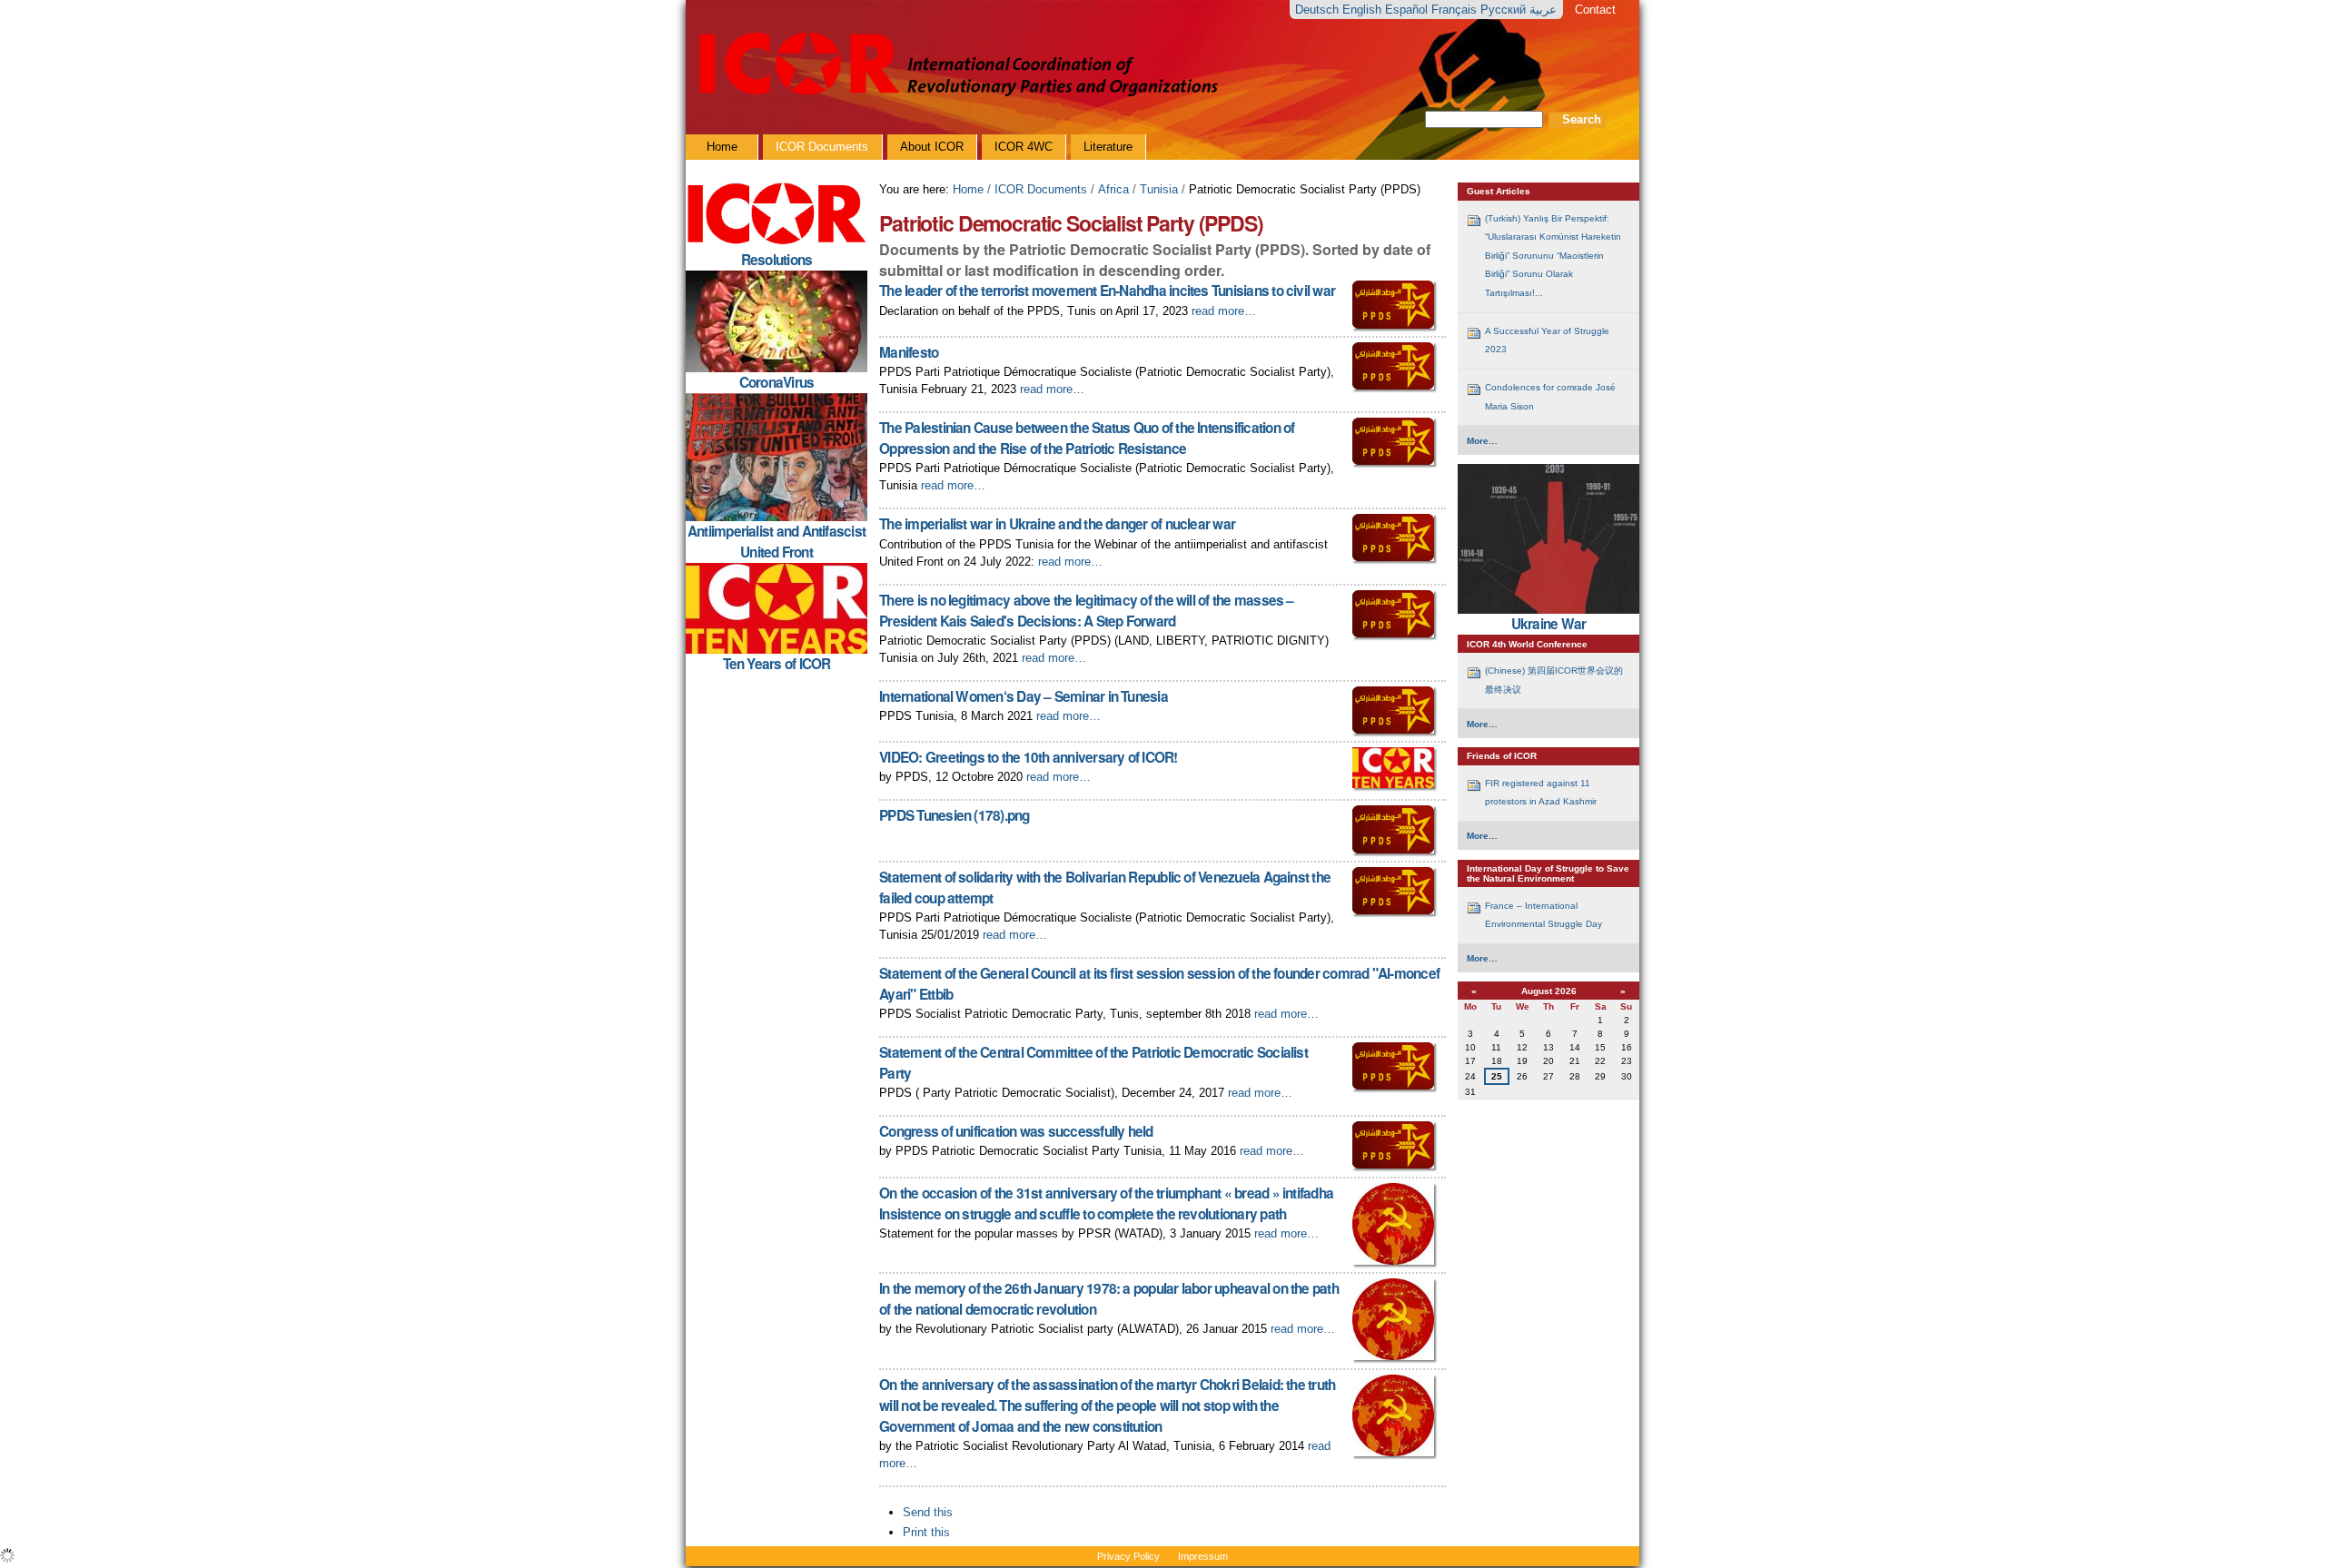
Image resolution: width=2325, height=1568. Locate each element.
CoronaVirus (777, 382)
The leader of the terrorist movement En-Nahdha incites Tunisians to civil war (1107, 291)
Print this (926, 1532)
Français (1456, 10)
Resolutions (777, 260)
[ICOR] (955, 65)
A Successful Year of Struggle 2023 (1547, 340)
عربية (1543, 10)
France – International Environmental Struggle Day (1543, 915)
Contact (1595, 10)
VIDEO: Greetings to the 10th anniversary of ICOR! (1028, 757)
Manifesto (909, 352)
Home (968, 189)
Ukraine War (1549, 624)
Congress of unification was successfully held (1016, 1131)
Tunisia (1159, 189)
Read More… (1224, 311)
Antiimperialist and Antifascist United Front (777, 542)
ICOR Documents (1041, 189)
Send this (928, 1512)
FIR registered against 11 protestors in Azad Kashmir (1541, 792)
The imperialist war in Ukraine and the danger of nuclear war (1057, 524)
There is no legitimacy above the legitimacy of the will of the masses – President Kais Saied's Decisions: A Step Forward (1086, 611)
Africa (1113, 189)
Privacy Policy (1128, 1556)
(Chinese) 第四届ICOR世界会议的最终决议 (1554, 680)
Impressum (1203, 1556)
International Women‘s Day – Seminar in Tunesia (1024, 696)
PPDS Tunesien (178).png (954, 815)
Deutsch (1319, 10)
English (1364, 10)
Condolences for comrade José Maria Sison (1550, 396)
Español (1408, 10)
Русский (1505, 10)
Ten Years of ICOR (777, 664)
